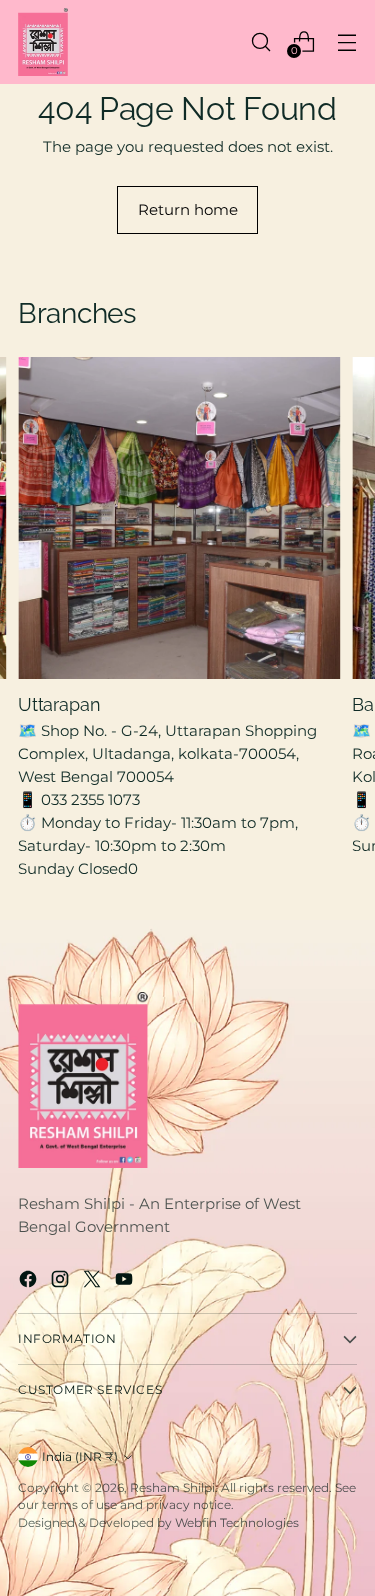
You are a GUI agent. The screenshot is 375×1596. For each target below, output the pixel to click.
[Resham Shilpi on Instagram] (62, 1282)
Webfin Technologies (237, 1522)
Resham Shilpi (172, 1487)
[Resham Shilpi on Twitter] (94, 1282)
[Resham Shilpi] (43, 42)
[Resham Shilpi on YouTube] (126, 1282)
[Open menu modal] (346, 41)
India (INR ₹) (80, 1456)
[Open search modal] (260, 41)
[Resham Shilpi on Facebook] (30, 1282)
